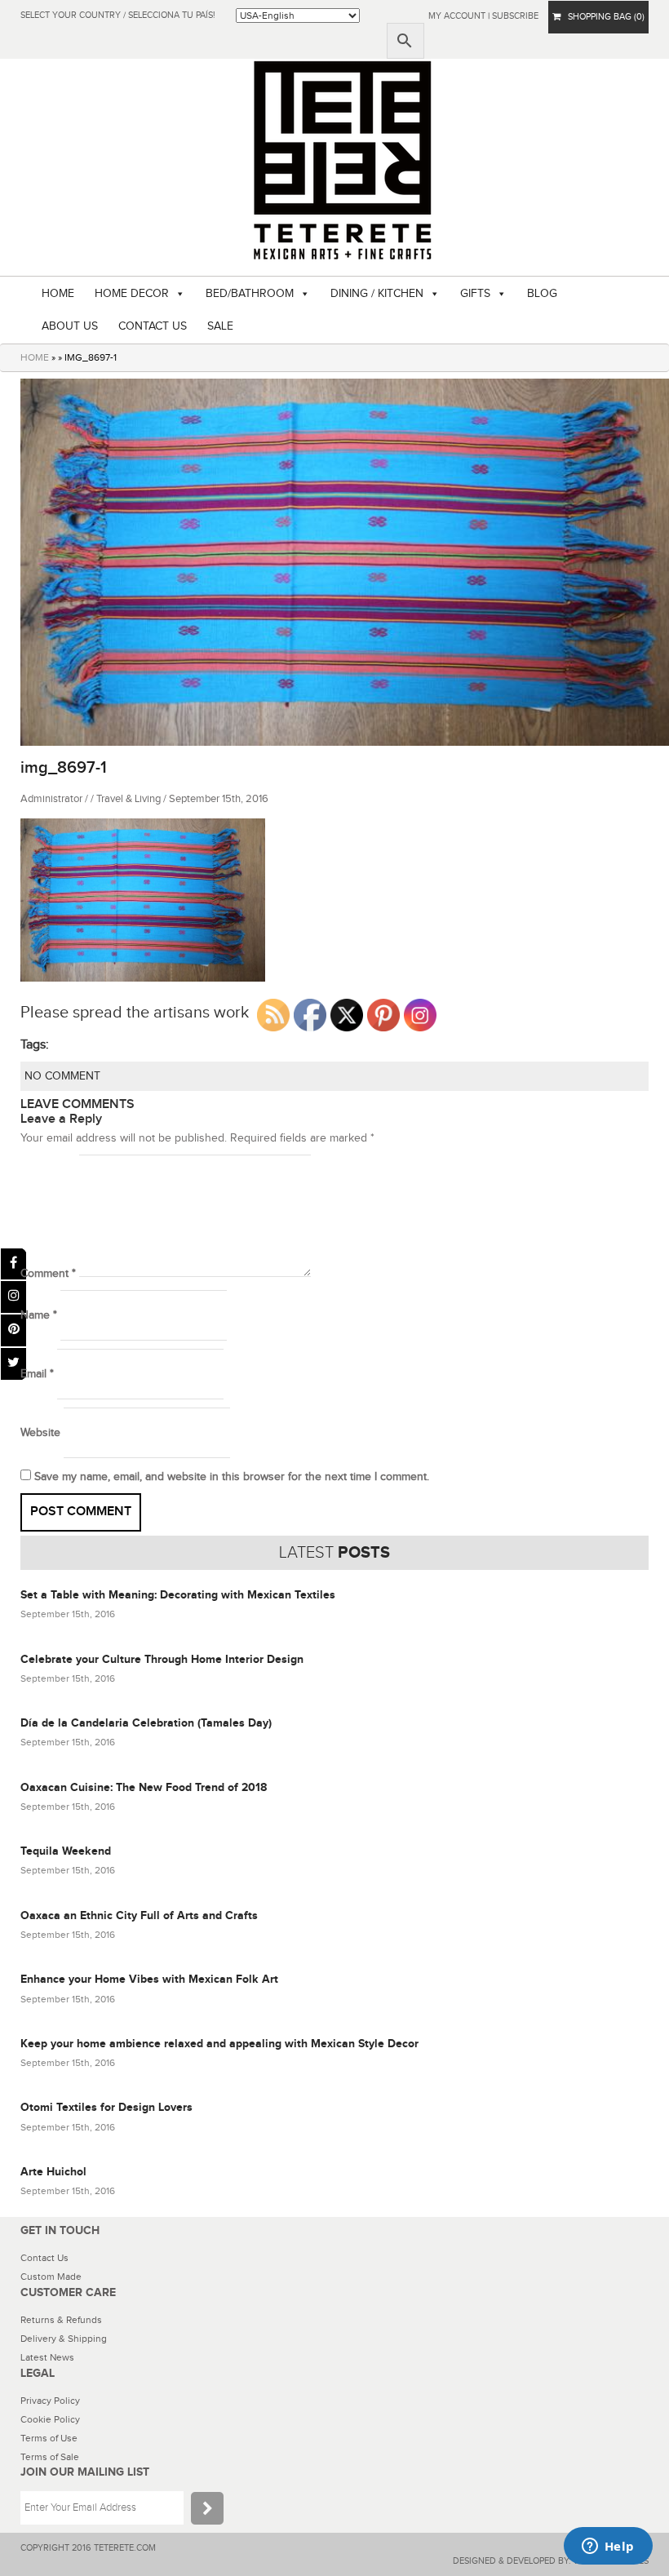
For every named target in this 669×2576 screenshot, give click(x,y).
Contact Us (44, 2258)
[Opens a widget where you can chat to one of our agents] (608, 2547)
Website (40, 1433)
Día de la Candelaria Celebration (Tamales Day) (146, 1723)
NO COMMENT (62, 1076)
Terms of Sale (50, 2457)
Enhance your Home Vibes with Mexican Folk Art (149, 1979)
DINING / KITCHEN (377, 294)
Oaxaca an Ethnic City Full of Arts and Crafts (139, 1915)
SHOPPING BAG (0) (603, 17)
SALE (220, 326)
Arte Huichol (53, 2172)
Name (39, 1315)
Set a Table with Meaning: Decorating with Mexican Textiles (178, 1595)
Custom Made (51, 2277)
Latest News (47, 2357)
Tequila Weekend (66, 1851)
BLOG (542, 294)
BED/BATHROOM (250, 294)
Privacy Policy (50, 2401)
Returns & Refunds (61, 2320)
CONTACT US (153, 326)
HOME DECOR (132, 294)
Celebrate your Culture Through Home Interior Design (162, 1659)
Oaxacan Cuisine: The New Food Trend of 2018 (144, 1787)
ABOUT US (70, 326)
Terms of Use (49, 2438)
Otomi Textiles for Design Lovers (106, 2107)
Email (37, 1374)
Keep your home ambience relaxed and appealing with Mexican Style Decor (219, 2044)
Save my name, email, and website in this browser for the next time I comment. (232, 1477)
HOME (58, 294)
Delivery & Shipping (64, 2339)
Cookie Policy (50, 2419)
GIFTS (475, 294)
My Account (457, 16)
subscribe (515, 16)
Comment (48, 1274)
